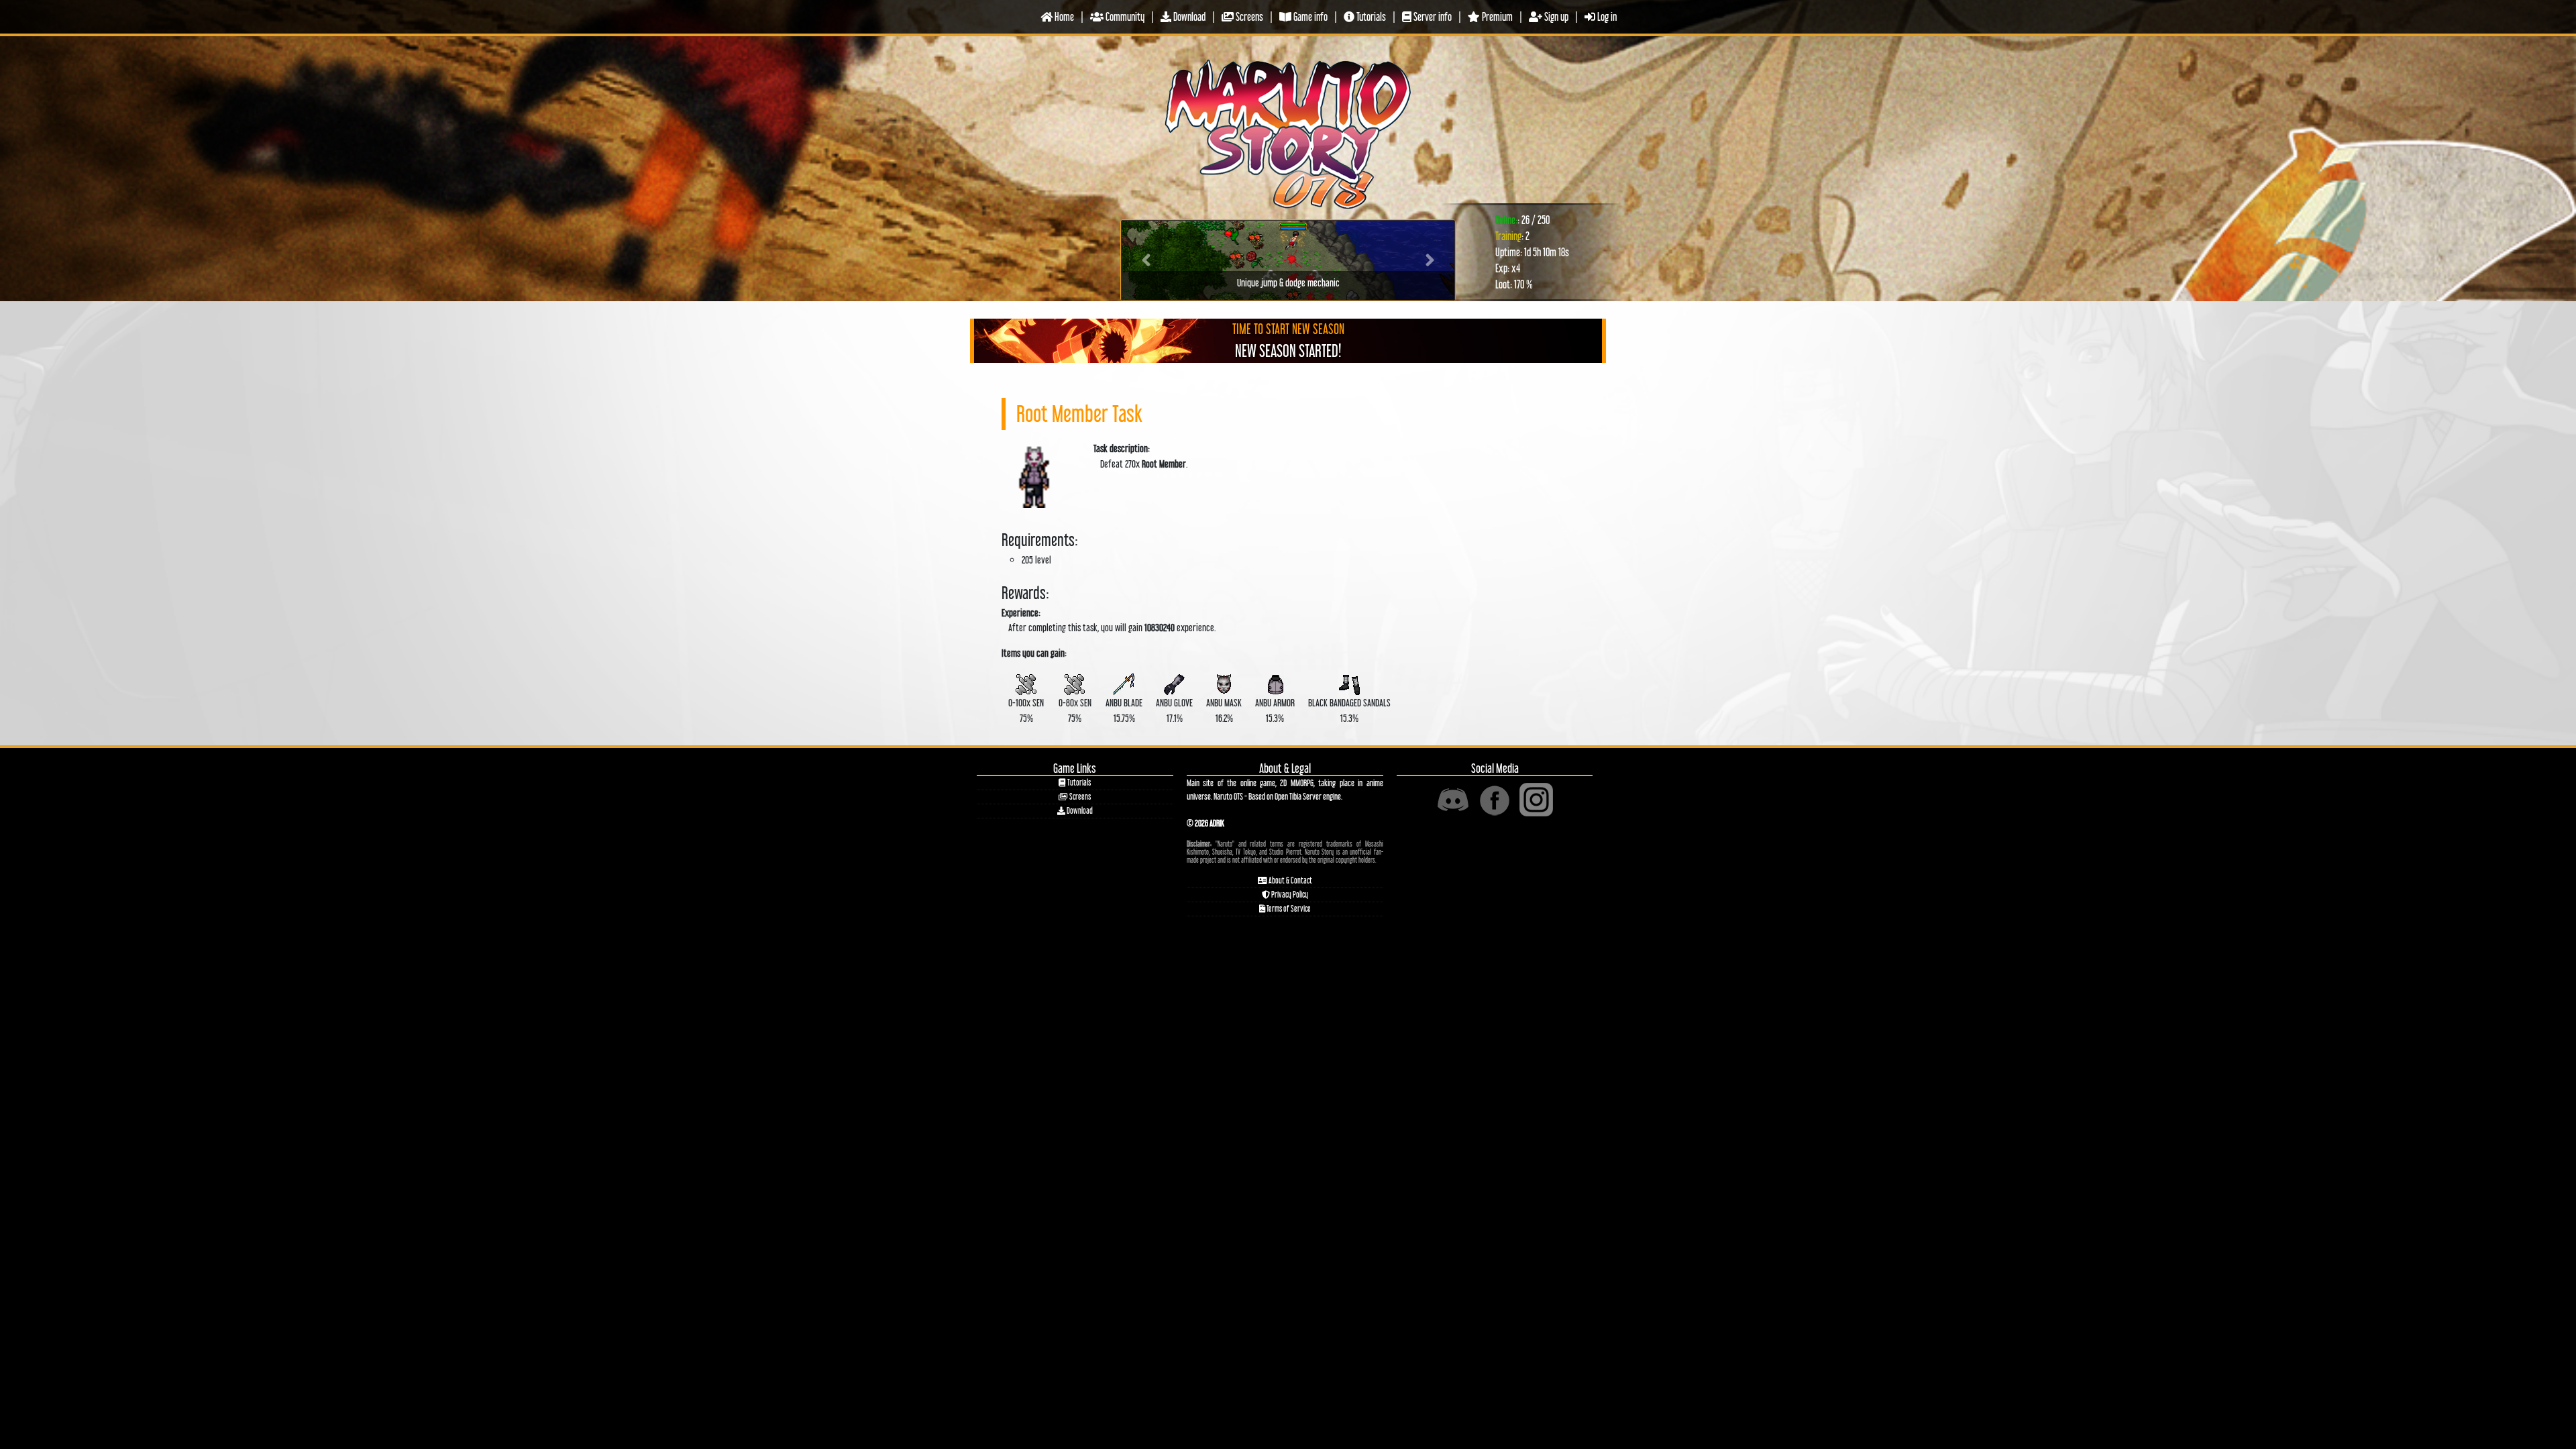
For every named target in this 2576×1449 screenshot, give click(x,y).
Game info (1309, 16)
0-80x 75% (1075, 710)
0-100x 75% (1026, 710)
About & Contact (1290, 880)
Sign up (1555, 16)
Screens (1248, 16)
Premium (1496, 16)
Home (1063, 16)
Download (1188, 16)
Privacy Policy (1289, 895)
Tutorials (1370, 16)
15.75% (1124, 710)
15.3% (1275, 710)
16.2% (1224, 710)
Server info (1432, 16)
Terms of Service (1288, 909)
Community (1124, 16)
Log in (1606, 16)
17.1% (1174, 710)
